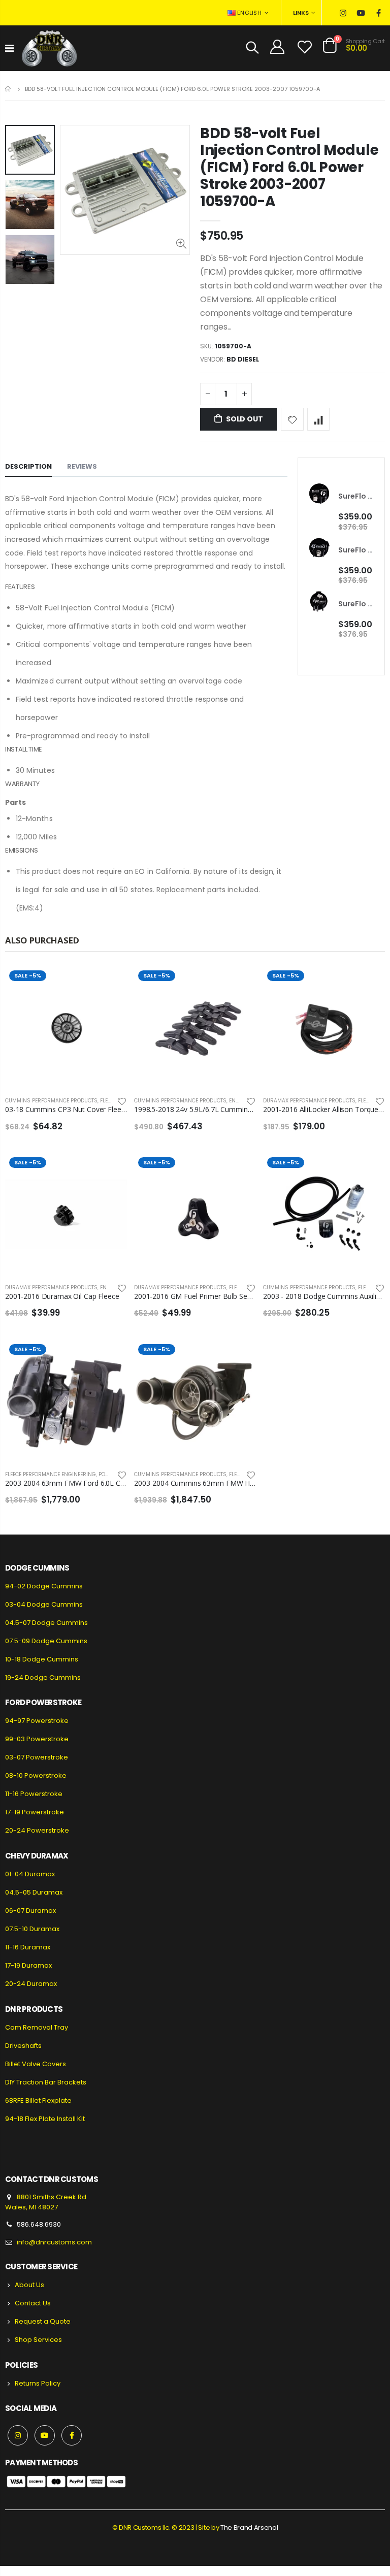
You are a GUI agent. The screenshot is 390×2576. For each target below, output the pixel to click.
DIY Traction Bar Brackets (46, 2082)
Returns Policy (38, 2383)
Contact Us (33, 2303)
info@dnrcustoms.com (54, 2242)
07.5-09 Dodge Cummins (46, 1641)
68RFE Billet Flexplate (38, 2100)
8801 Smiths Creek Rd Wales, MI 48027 (46, 2202)
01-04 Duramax (30, 1874)
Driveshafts (23, 2046)
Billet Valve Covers (36, 2064)
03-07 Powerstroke (37, 1757)
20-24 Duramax (31, 1984)
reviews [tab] (82, 466)
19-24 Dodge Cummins (43, 1677)
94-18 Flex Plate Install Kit (45, 2119)
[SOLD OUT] (110, 983)
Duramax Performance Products (309, 1101)
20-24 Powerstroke (37, 1830)
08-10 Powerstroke (36, 1775)
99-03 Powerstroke (37, 1739)
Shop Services (38, 2340)
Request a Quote (43, 2321)
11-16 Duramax (28, 1947)
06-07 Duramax (30, 1911)
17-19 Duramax (28, 1965)
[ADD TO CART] (239, 983)
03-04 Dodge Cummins (44, 1604)
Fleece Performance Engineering (51, 1474)
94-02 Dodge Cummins (44, 1586)
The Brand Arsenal (249, 2528)
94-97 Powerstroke (37, 1721)
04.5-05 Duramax (34, 1892)
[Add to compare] (319, 419)
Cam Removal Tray (37, 2027)
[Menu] (9, 48)
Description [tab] (28, 466)
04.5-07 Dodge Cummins (46, 1623)
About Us (29, 2285)
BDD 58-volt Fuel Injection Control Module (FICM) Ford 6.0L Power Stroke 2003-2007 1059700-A (289, 167)
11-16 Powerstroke (34, 1794)
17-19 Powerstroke (35, 1812)
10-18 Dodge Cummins (42, 1659)
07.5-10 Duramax (32, 1929)
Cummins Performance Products (51, 1101)
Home (9, 89)
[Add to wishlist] (292, 419)
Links (301, 13)
